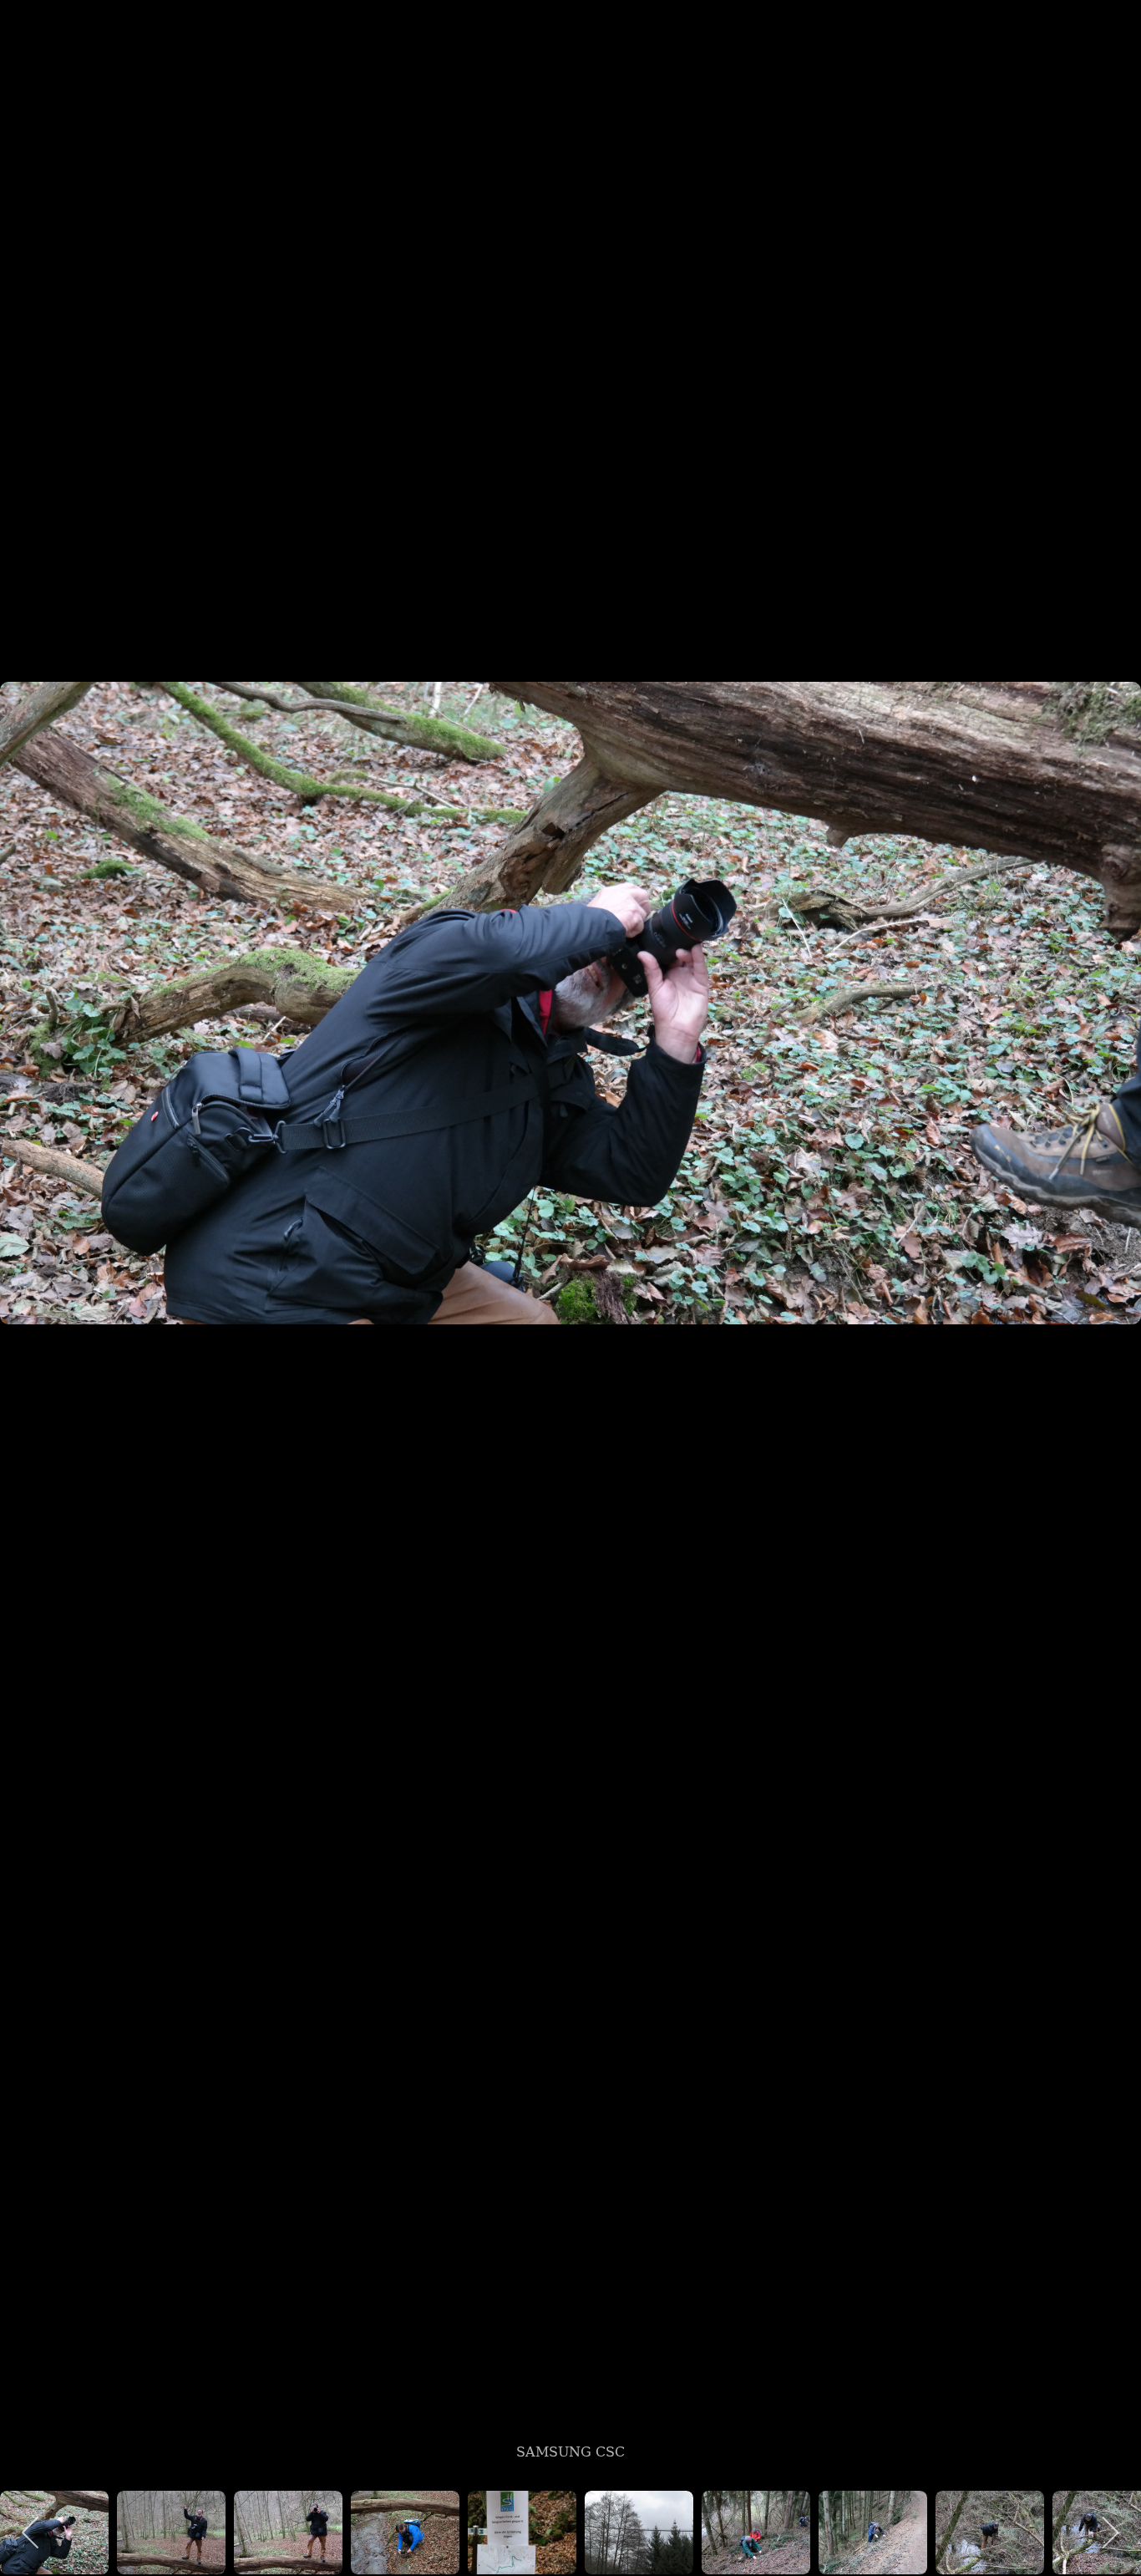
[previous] (29, 1263)
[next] (1112, 1263)
